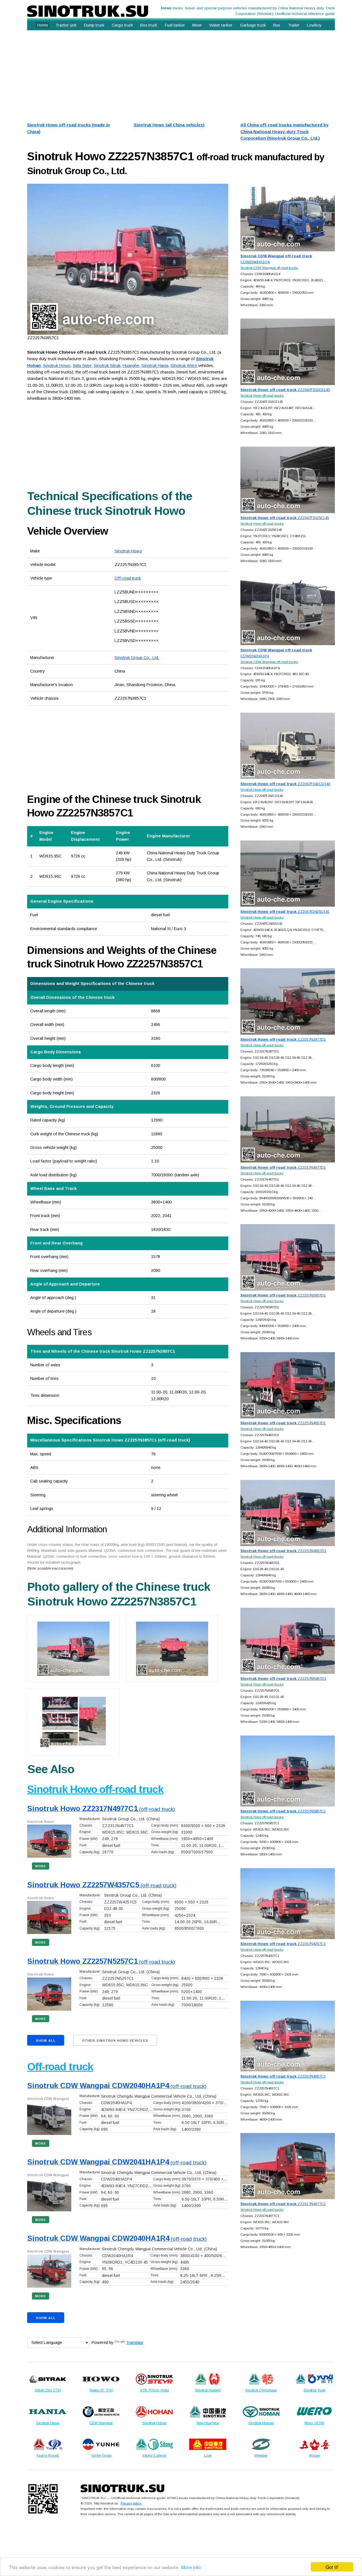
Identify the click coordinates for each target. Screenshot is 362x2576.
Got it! (332, 2567)
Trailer (294, 25)
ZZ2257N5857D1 (283, 1295)
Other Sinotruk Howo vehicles (115, 2041)
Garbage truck (253, 25)
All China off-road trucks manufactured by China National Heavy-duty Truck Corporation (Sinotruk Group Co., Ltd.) (284, 132)
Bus (277, 25)
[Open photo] (128, 259)
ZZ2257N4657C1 (283, 2076)
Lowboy (314, 25)
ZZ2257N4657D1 (283, 1423)
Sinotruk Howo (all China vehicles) (169, 125)
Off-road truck (128, 578)
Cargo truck (122, 25)
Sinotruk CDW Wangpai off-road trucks (269, 268)
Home (43, 25)
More (41, 1866)
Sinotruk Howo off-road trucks (262, 395)
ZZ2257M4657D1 (283, 1551)
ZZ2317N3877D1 (283, 1039)
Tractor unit (66, 25)
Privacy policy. (131, 2503)
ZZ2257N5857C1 (283, 1811)
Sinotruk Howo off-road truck (95, 1789)
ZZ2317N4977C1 (283, 2204)
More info (191, 2567)
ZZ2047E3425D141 (285, 912)
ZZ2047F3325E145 (285, 518)
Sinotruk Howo (128, 551)
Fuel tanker (175, 25)
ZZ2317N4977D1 (283, 1167)
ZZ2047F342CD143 (285, 784)
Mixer (197, 25)
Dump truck (94, 25)
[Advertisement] (181, 74)
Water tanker (221, 25)
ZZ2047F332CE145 (285, 390)
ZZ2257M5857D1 (283, 1679)
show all (46, 2041)
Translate (134, 2342)
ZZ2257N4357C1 (283, 1944)
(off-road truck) (101, 1809)
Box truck (149, 25)
